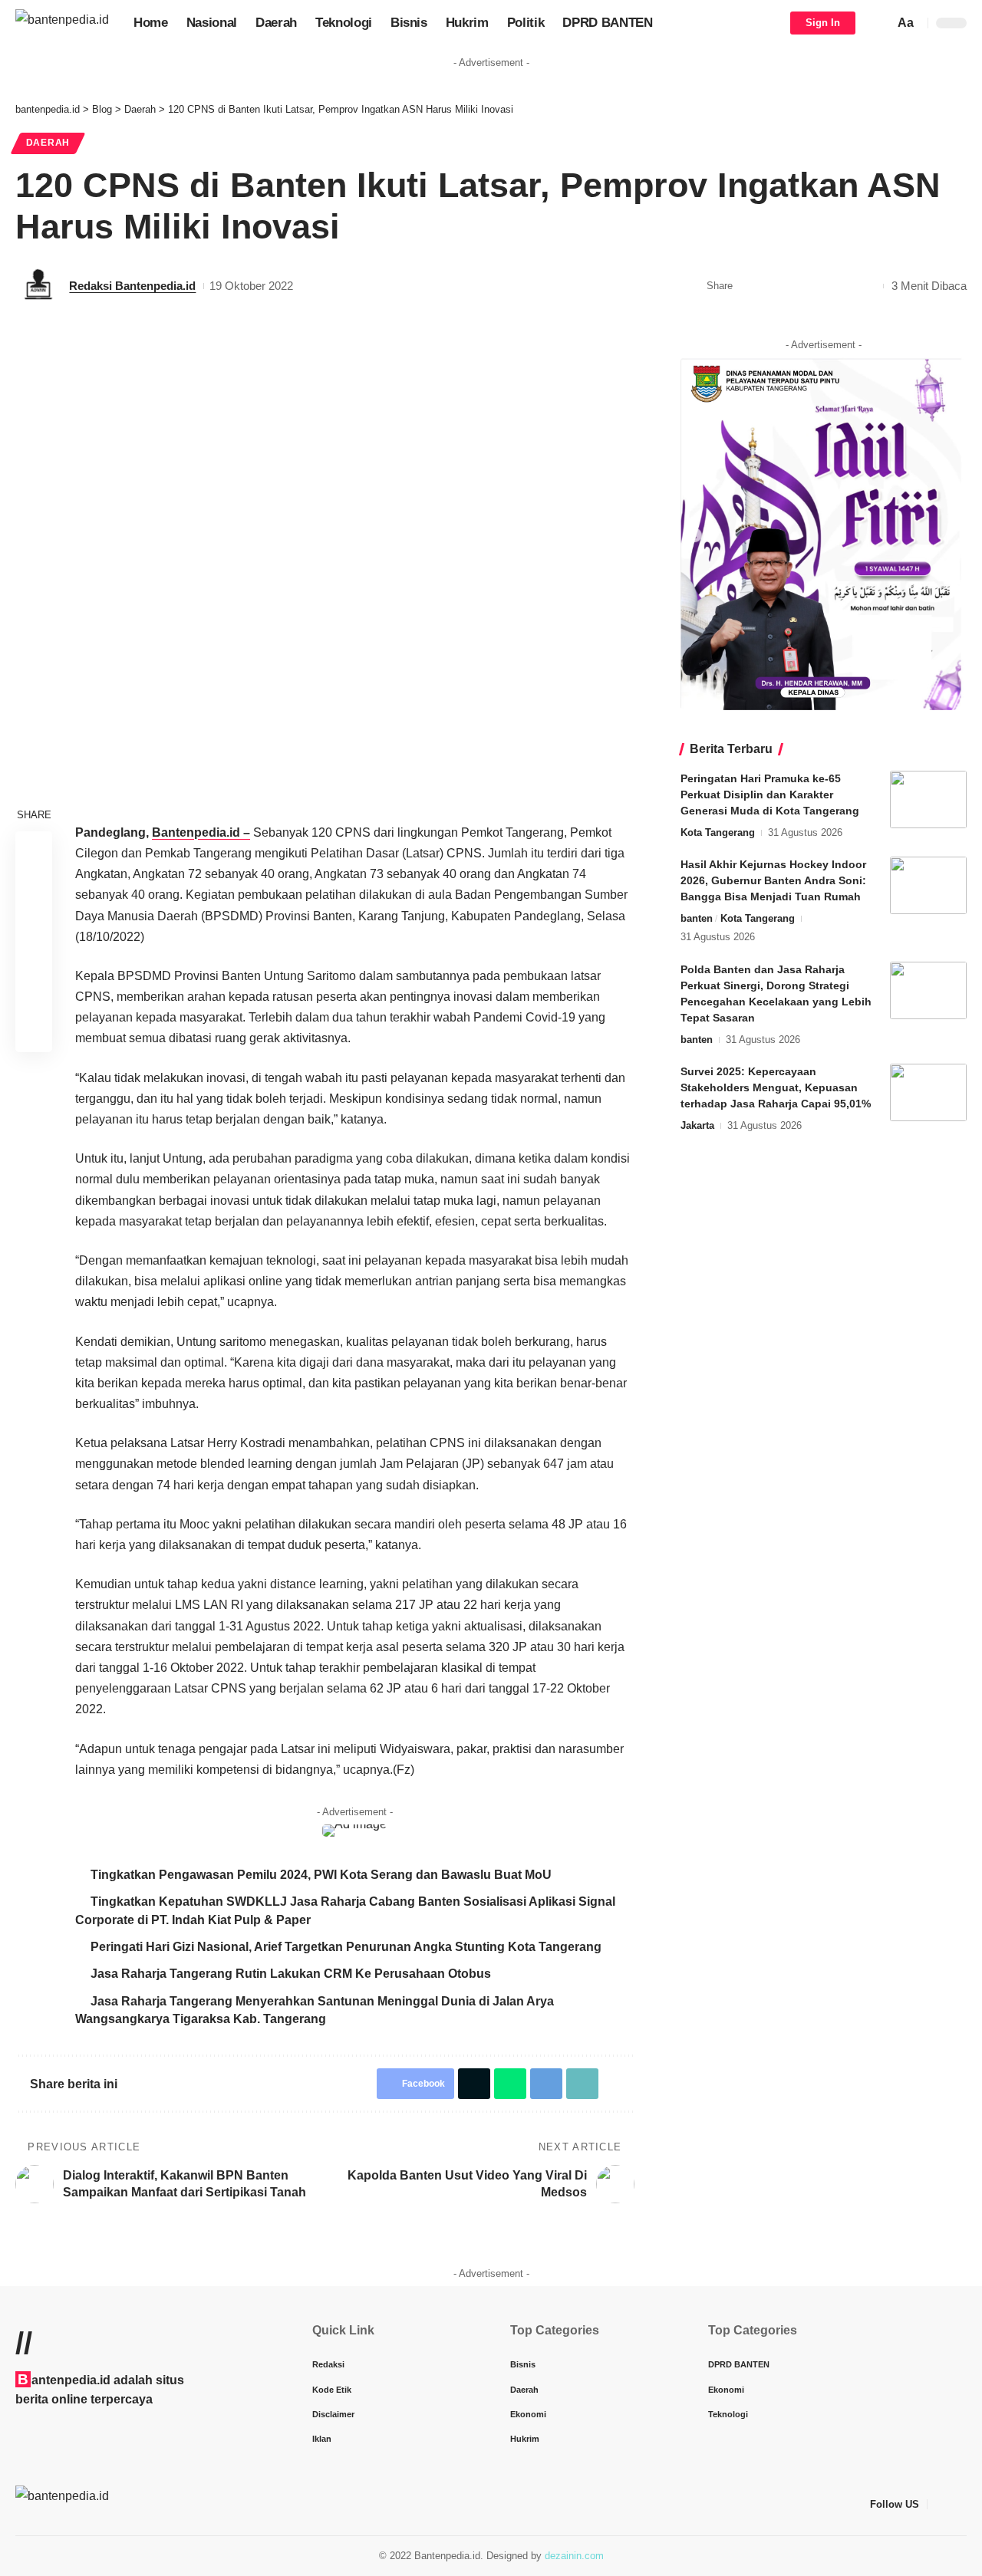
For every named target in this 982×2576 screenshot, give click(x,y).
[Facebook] (940, 2504)
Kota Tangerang (718, 832)
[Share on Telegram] (820, 286)
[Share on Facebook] (749, 286)
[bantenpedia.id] (62, 23)
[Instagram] (958, 2504)
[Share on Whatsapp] (796, 286)
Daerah (48, 143)
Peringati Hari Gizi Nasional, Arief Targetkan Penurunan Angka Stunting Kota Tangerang (346, 1947)
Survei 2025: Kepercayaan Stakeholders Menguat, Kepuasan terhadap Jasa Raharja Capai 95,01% (776, 1087)
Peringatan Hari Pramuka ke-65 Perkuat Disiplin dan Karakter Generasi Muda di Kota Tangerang (770, 795)
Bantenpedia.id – (201, 832)
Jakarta (697, 1125)
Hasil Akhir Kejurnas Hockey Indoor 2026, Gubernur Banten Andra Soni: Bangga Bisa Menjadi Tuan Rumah (773, 880)
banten (697, 918)
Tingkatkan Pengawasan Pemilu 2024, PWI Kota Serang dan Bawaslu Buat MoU (321, 1875)
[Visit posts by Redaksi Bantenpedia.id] (38, 286)
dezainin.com (574, 2556)
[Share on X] (773, 286)
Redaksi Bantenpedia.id (132, 286)
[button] (878, 23)
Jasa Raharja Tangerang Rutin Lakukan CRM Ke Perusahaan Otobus (291, 1974)
